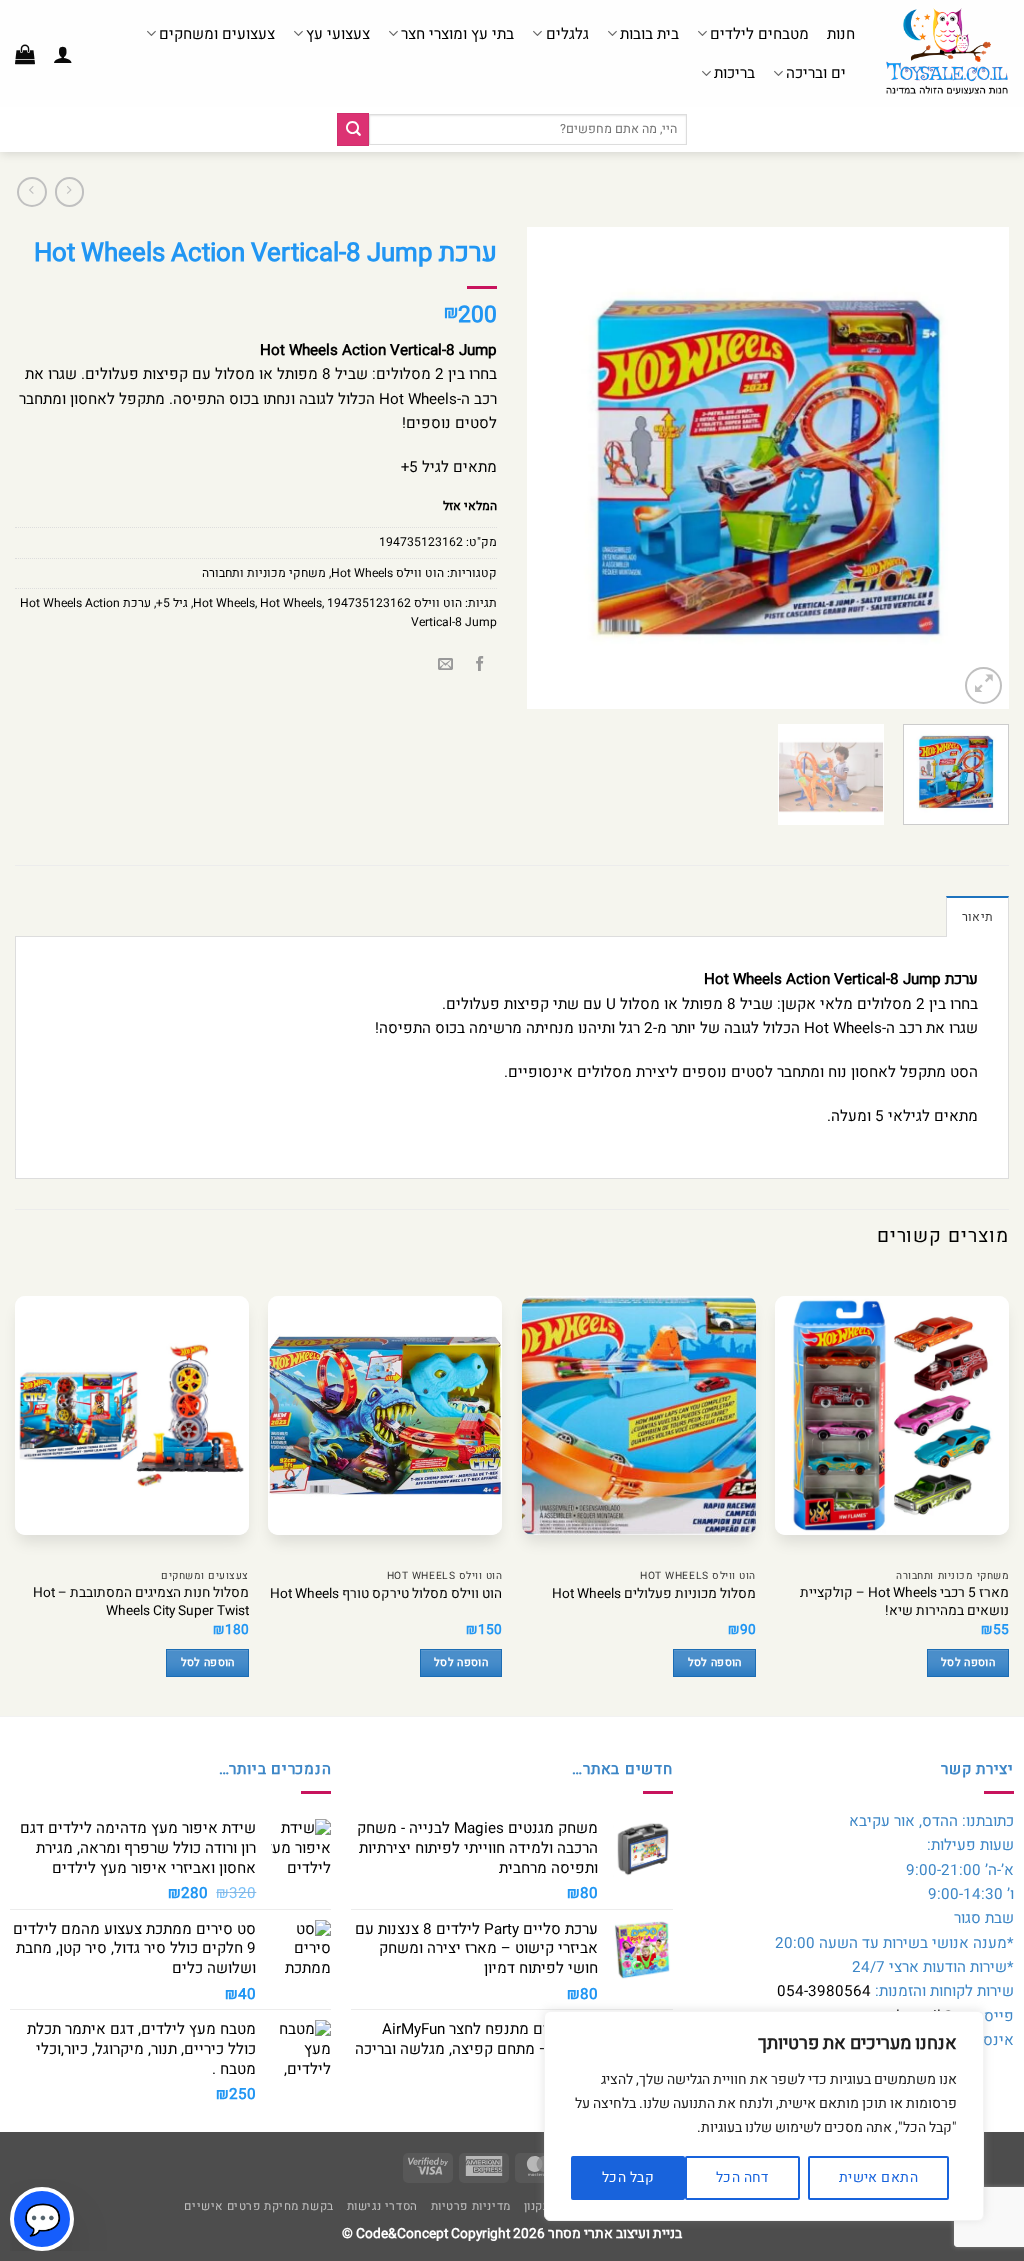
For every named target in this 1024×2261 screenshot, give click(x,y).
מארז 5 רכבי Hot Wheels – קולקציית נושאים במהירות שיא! (904, 1603)
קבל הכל (628, 2177)
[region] (764, 2116)
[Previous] (974, 468)
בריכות (734, 73)
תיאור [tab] (977, 917)
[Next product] (69, 192)
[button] (63, 54)
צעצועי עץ (338, 34)
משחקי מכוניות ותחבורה (264, 573)
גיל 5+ (172, 603)
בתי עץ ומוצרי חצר (457, 34)
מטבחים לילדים (759, 34)
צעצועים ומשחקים (217, 34)
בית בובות (649, 34)
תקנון (537, 2206)
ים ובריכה (816, 73)
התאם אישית (878, 2177)
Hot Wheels (291, 603)
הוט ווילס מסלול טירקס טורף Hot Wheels (386, 1595)
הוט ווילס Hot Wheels (387, 573)
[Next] (547, 468)
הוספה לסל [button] (968, 1663)
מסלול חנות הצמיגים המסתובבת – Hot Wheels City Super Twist (141, 1603)
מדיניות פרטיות (471, 2206)
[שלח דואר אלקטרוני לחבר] (445, 665)
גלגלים (567, 34)
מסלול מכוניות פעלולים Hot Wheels (654, 1595)
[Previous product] (31, 192)
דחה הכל (742, 2177)
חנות (841, 34)
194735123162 (369, 603)
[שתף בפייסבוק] (479, 665)
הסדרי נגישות (382, 2206)
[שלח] (353, 129)
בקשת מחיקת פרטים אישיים (258, 2206)
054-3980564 (824, 1991)
